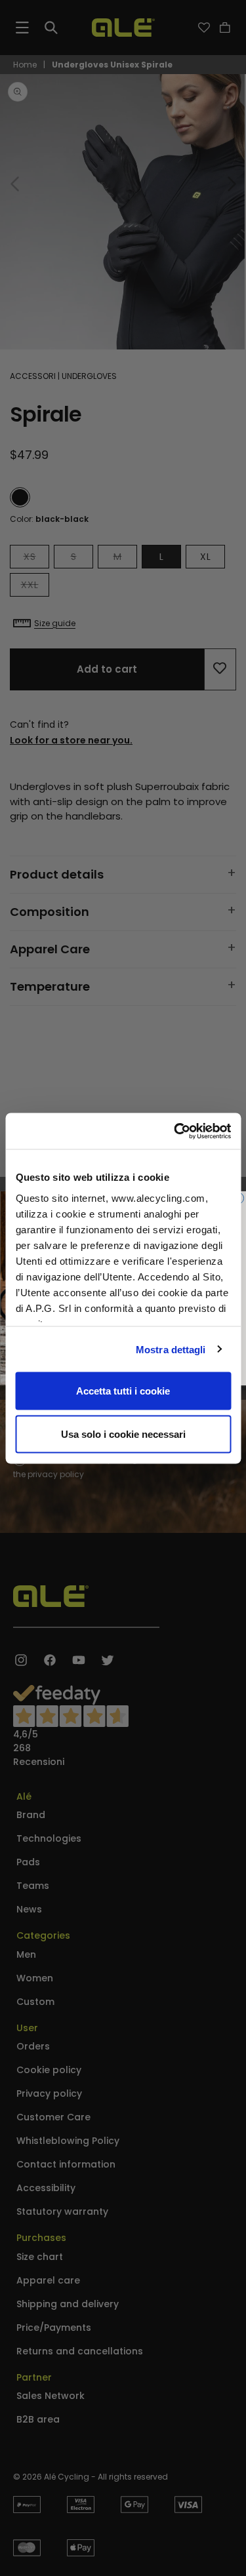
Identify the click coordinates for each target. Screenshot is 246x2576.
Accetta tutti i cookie (123, 1391)
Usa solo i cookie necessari (123, 1434)
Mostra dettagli (171, 1349)
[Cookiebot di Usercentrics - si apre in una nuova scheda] (175, 1131)
